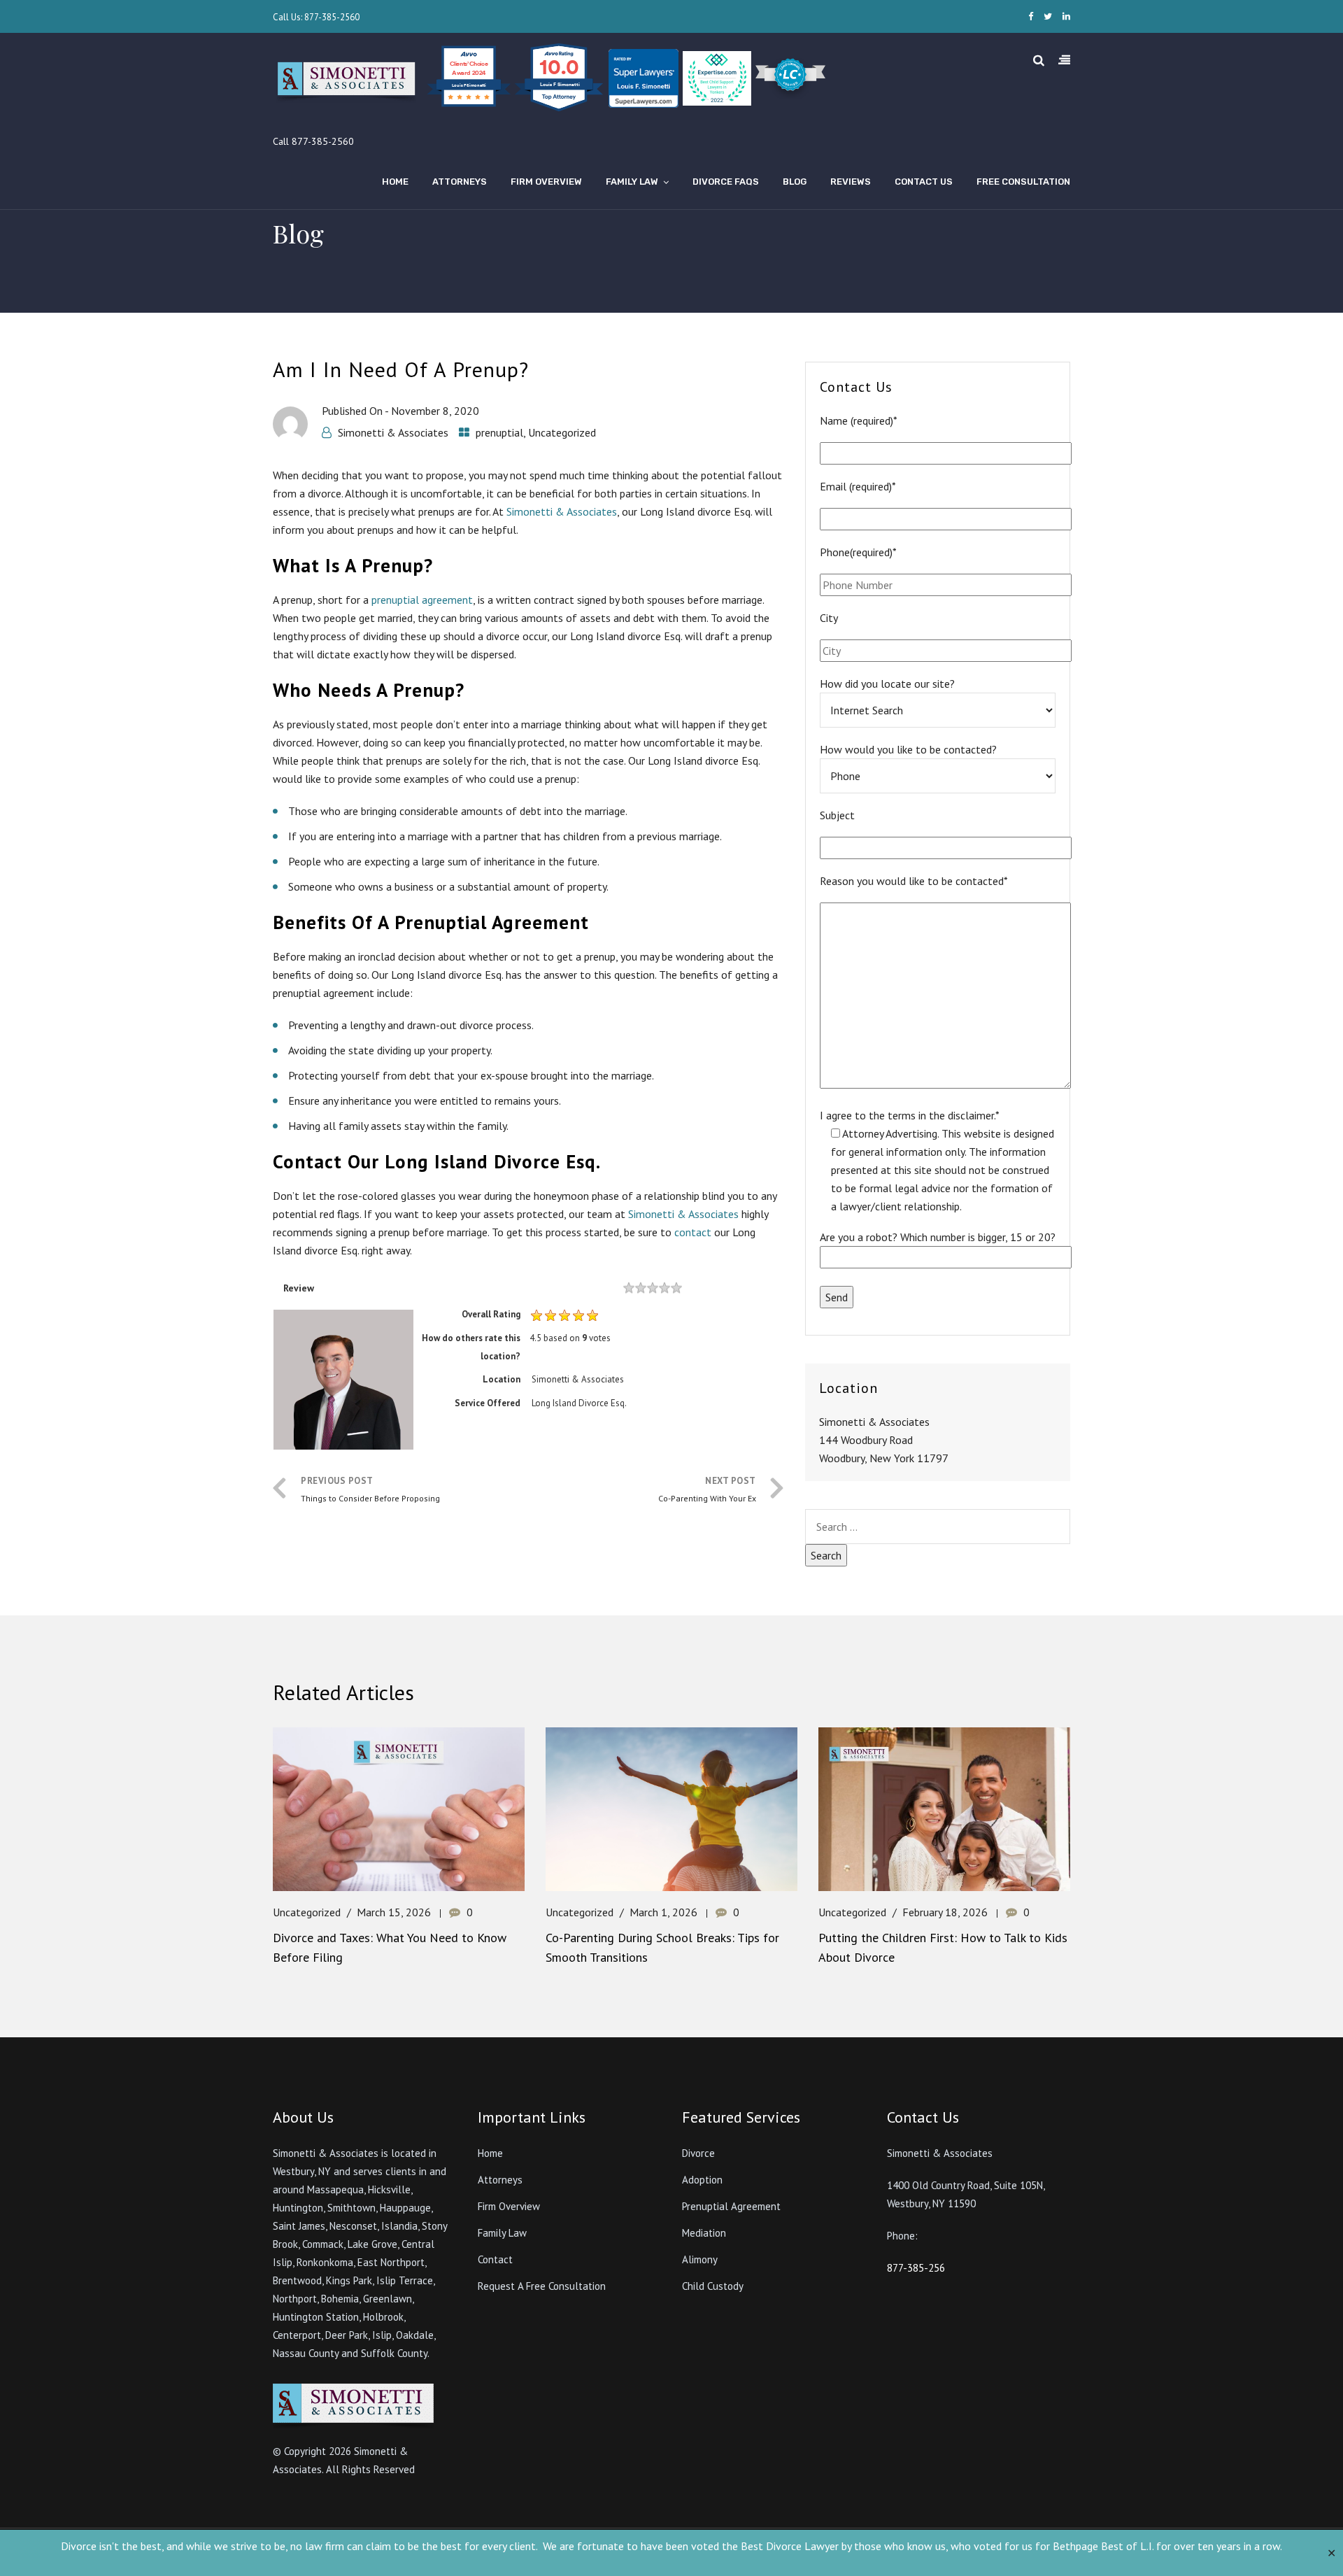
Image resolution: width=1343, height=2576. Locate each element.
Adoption (702, 2180)
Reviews (851, 182)
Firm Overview (546, 182)
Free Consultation (1023, 182)
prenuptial (499, 432)
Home (395, 182)
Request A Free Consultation (542, 2286)
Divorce (698, 2153)
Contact (495, 2259)
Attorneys (460, 182)
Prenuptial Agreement (731, 2206)
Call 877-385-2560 (313, 141)
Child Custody (713, 2286)
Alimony (700, 2259)
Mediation (704, 2233)
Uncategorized (562, 432)
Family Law (632, 182)
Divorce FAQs (726, 182)
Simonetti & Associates (393, 432)
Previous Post (370, 1489)
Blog (795, 182)
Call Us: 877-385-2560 (316, 17)
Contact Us (924, 182)
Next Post (707, 1489)
